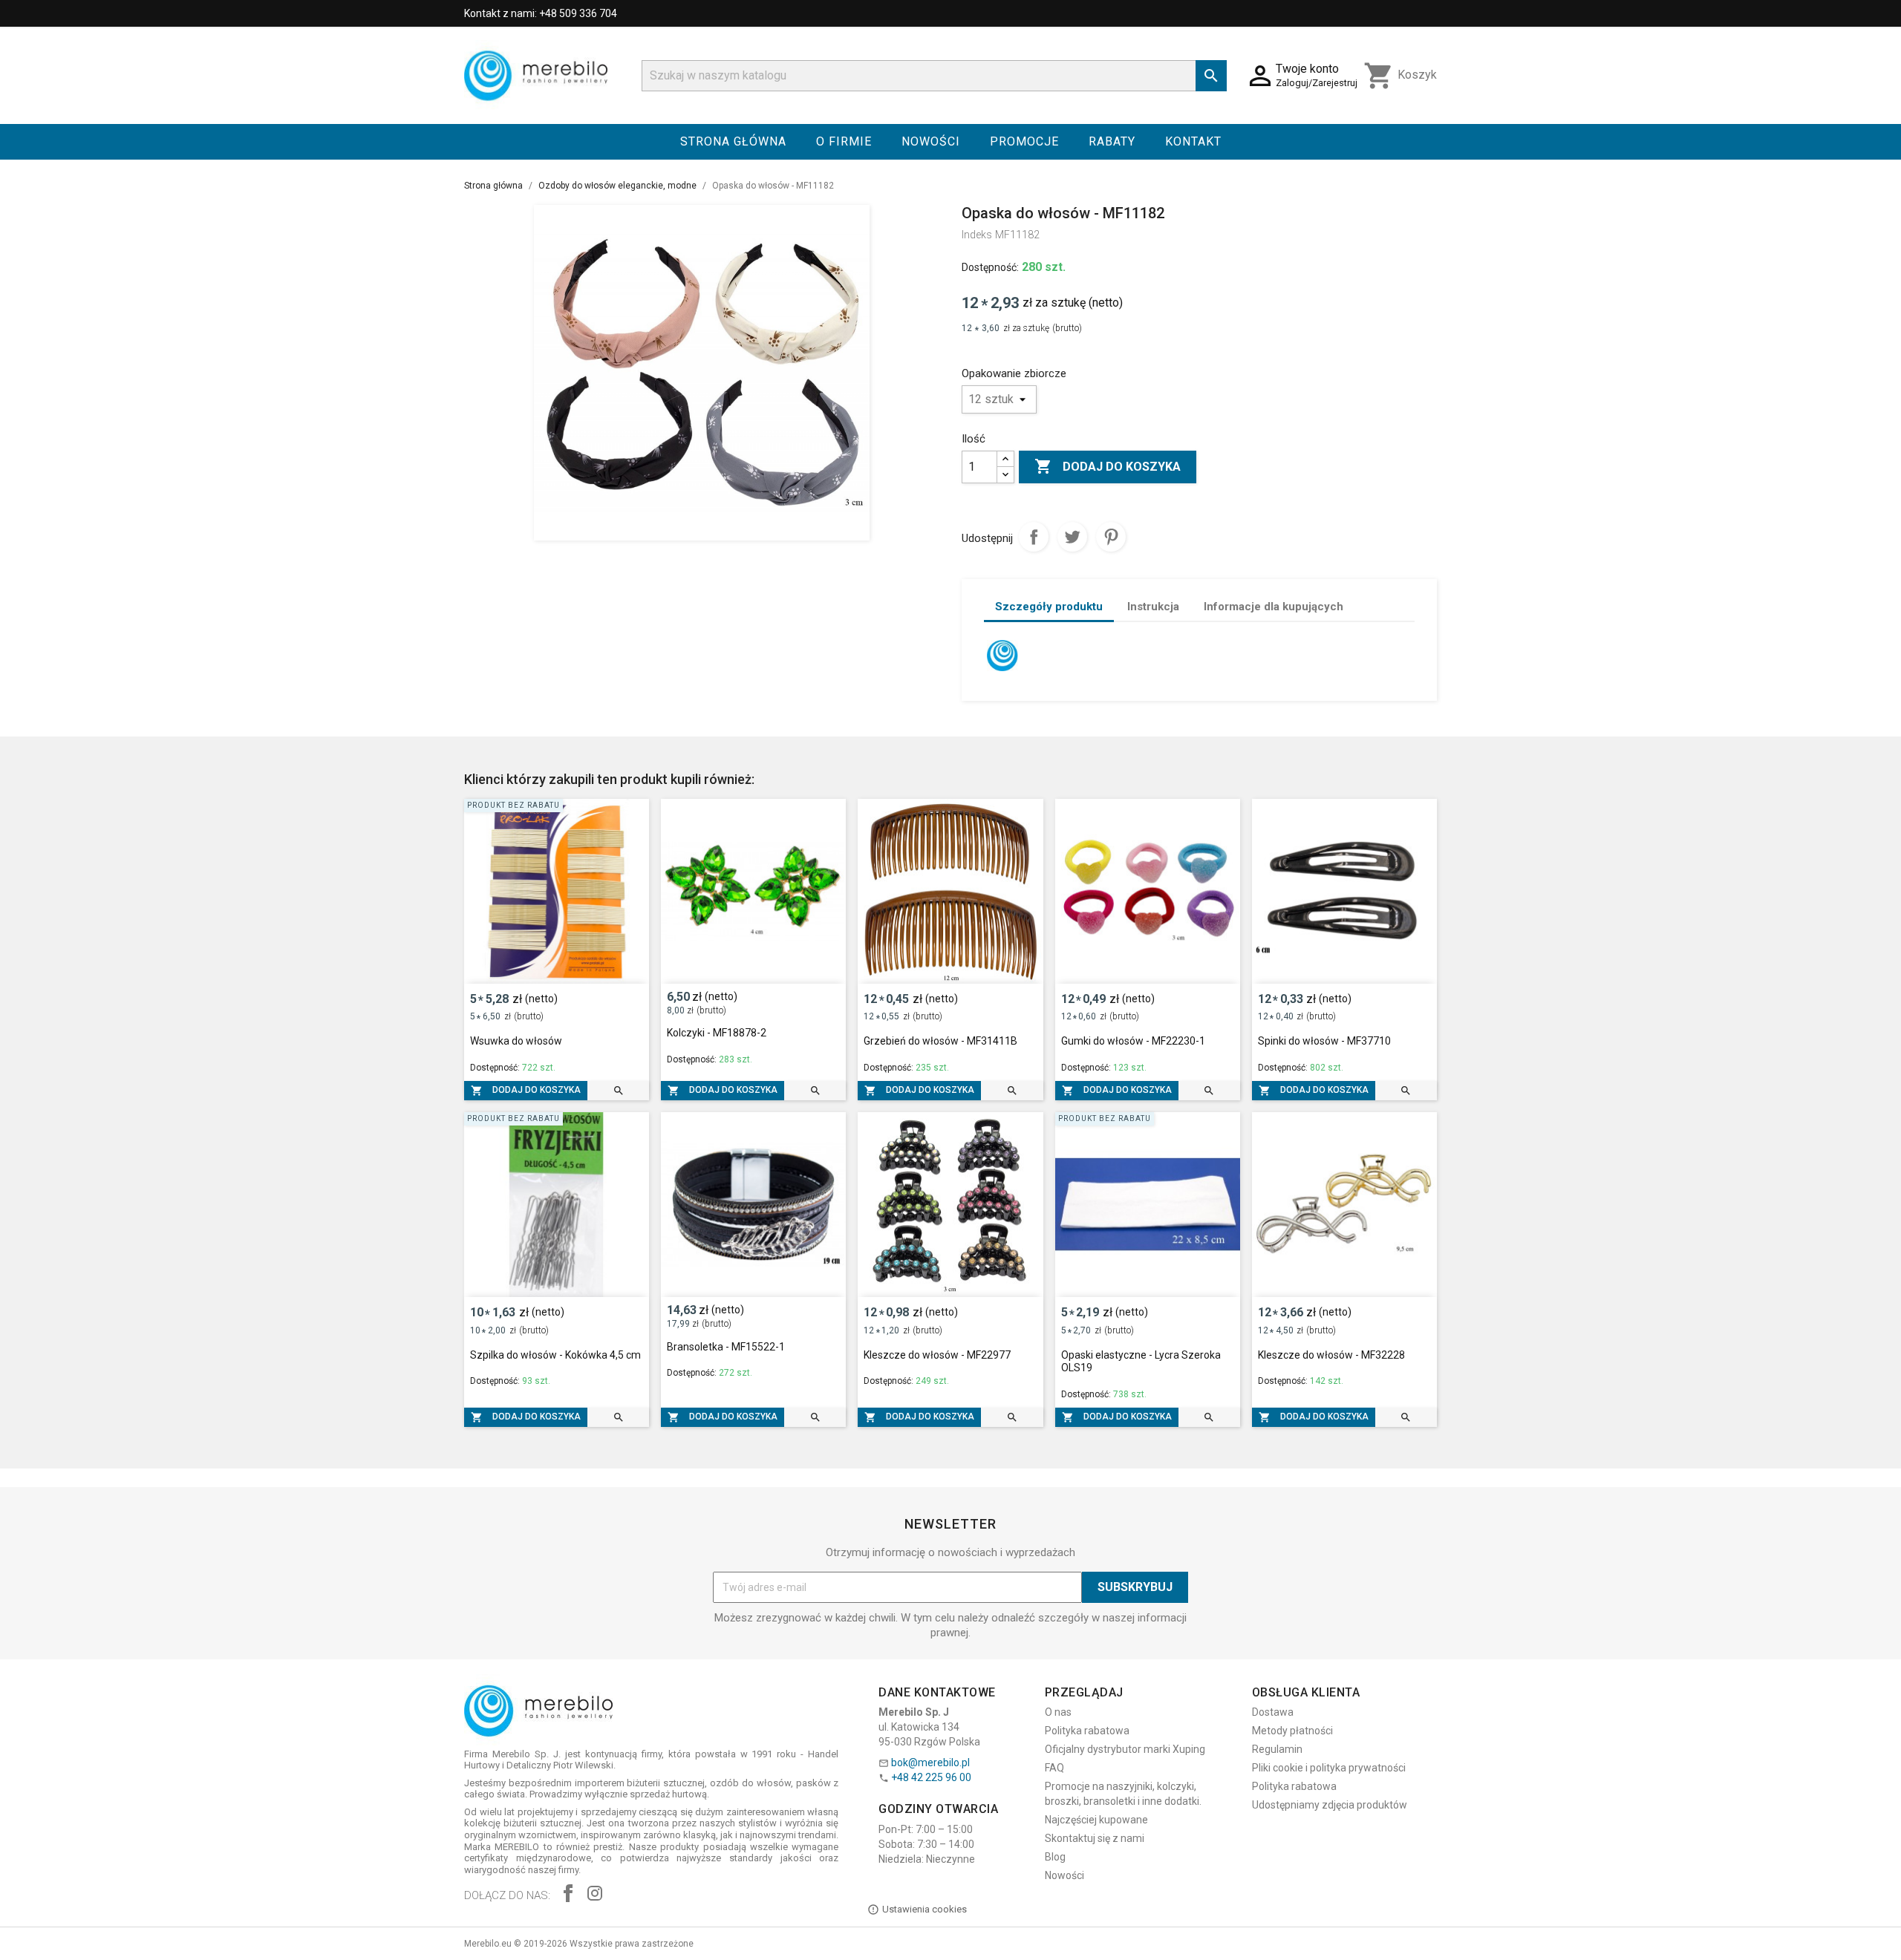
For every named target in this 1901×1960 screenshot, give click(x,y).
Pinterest (1111, 537)
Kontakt (1193, 141)
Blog (1055, 1857)
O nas (1058, 1712)
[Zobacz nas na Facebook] (568, 1895)
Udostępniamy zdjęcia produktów (1330, 1805)
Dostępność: (990, 267)
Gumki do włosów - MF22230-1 (1133, 1041)
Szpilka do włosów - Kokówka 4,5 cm (555, 1355)
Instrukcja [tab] (1153, 607)
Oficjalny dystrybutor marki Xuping (1125, 1749)
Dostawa (1273, 1712)
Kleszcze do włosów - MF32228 (1331, 1355)
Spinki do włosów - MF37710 (1324, 1041)
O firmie (844, 141)
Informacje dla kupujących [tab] (1274, 607)
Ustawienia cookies (925, 1909)
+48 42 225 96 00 (931, 1777)
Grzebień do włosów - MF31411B (940, 1041)
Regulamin (1277, 1749)
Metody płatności (1292, 1731)
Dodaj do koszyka (1108, 466)
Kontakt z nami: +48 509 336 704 (541, 13)
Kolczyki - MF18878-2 (717, 1033)
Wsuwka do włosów (516, 1041)
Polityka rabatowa (1087, 1731)
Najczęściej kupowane (1096, 1820)
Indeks (977, 235)
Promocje (1024, 141)
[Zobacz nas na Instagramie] (595, 1895)
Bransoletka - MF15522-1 (726, 1347)
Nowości (931, 141)
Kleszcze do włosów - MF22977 (937, 1355)
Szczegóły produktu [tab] (1049, 607)
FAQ (1054, 1768)
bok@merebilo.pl (930, 1763)
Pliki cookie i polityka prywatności (1329, 1768)
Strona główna (733, 141)
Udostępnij (1034, 537)
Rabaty (1112, 141)
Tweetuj (1072, 537)
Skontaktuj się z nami (1095, 1838)
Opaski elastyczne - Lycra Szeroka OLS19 (1141, 1362)
